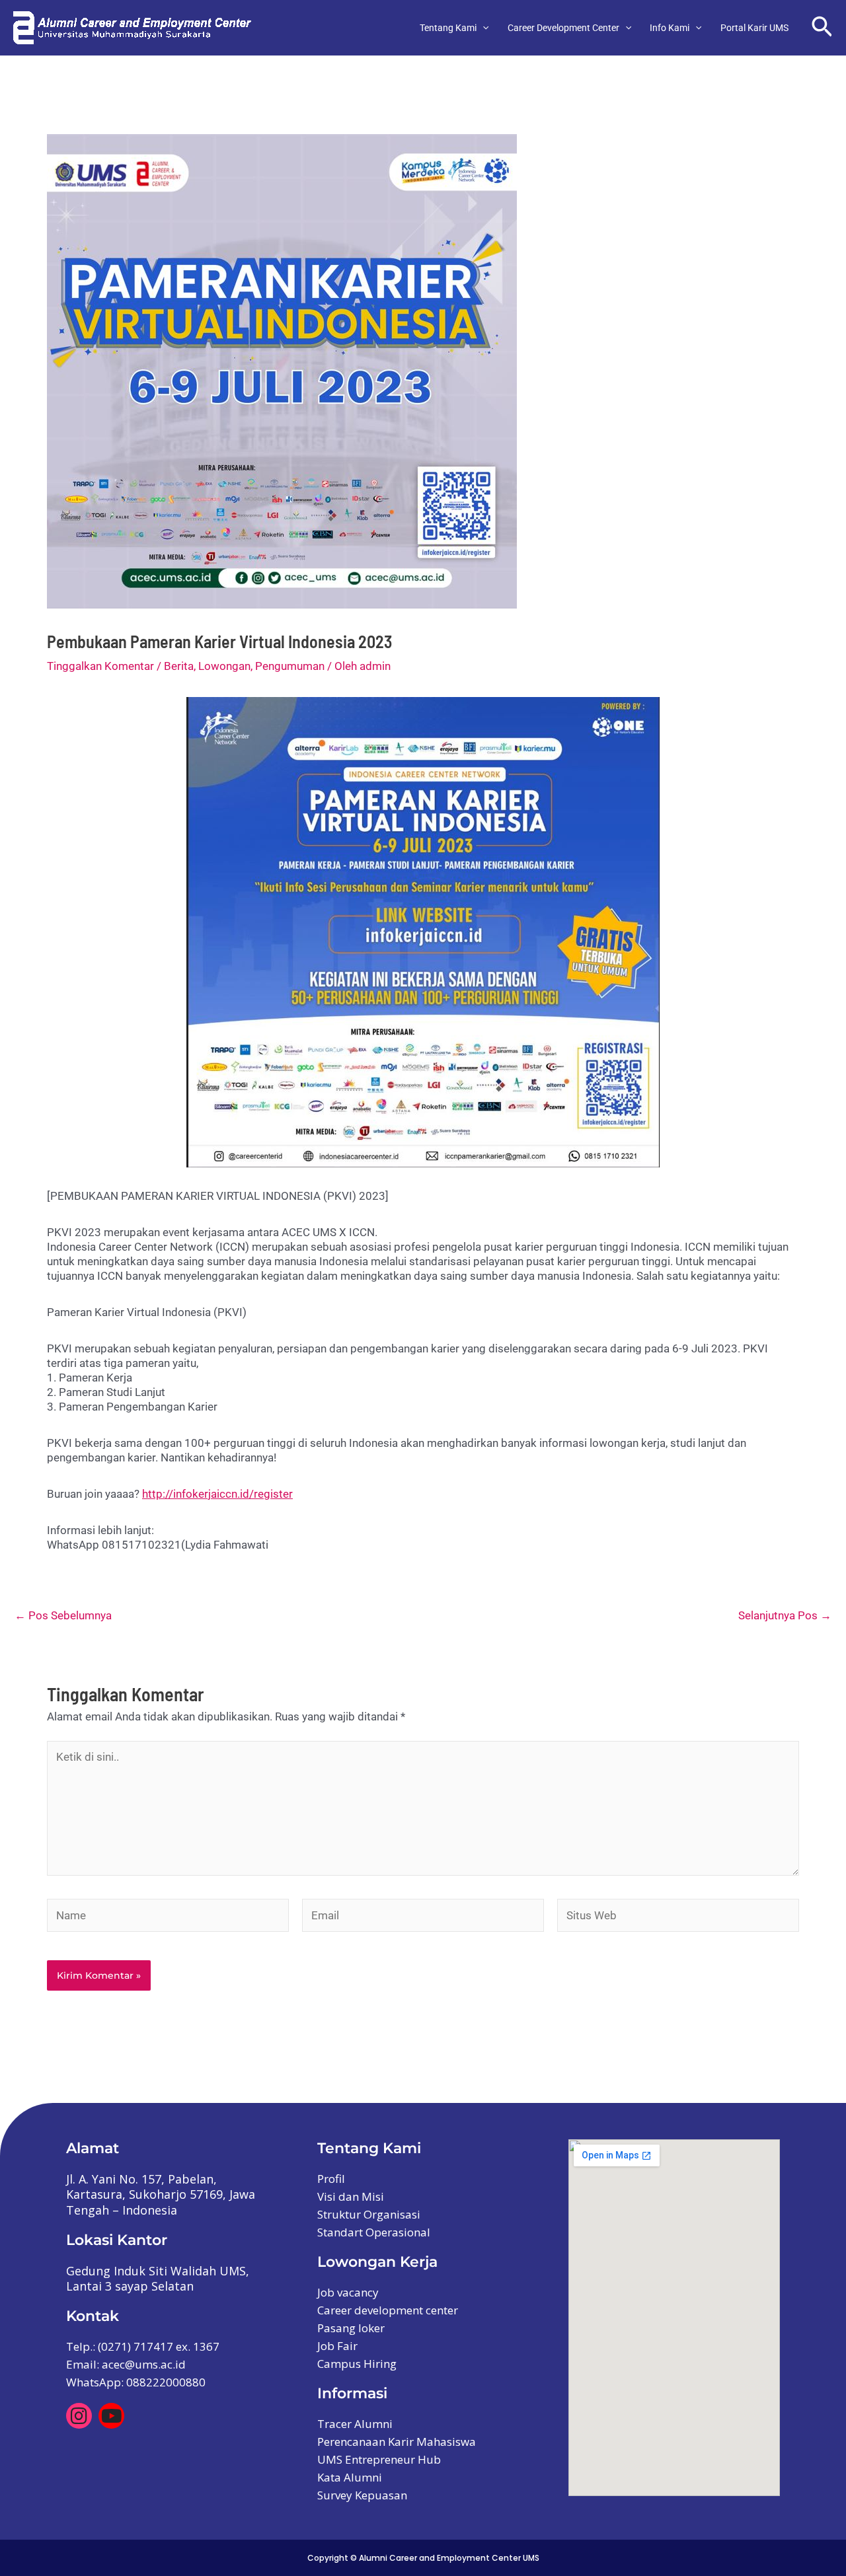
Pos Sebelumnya (63, 1616)
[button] (482, 28)
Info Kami (670, 28)
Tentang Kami (448, 28)
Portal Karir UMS (754, 28)
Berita (179, 666)
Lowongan (224, 666)
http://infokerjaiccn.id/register (217, 1494)
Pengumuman (290, 666)
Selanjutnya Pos (785, 1616)
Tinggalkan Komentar (100, 666)
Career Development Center (563, 28)
